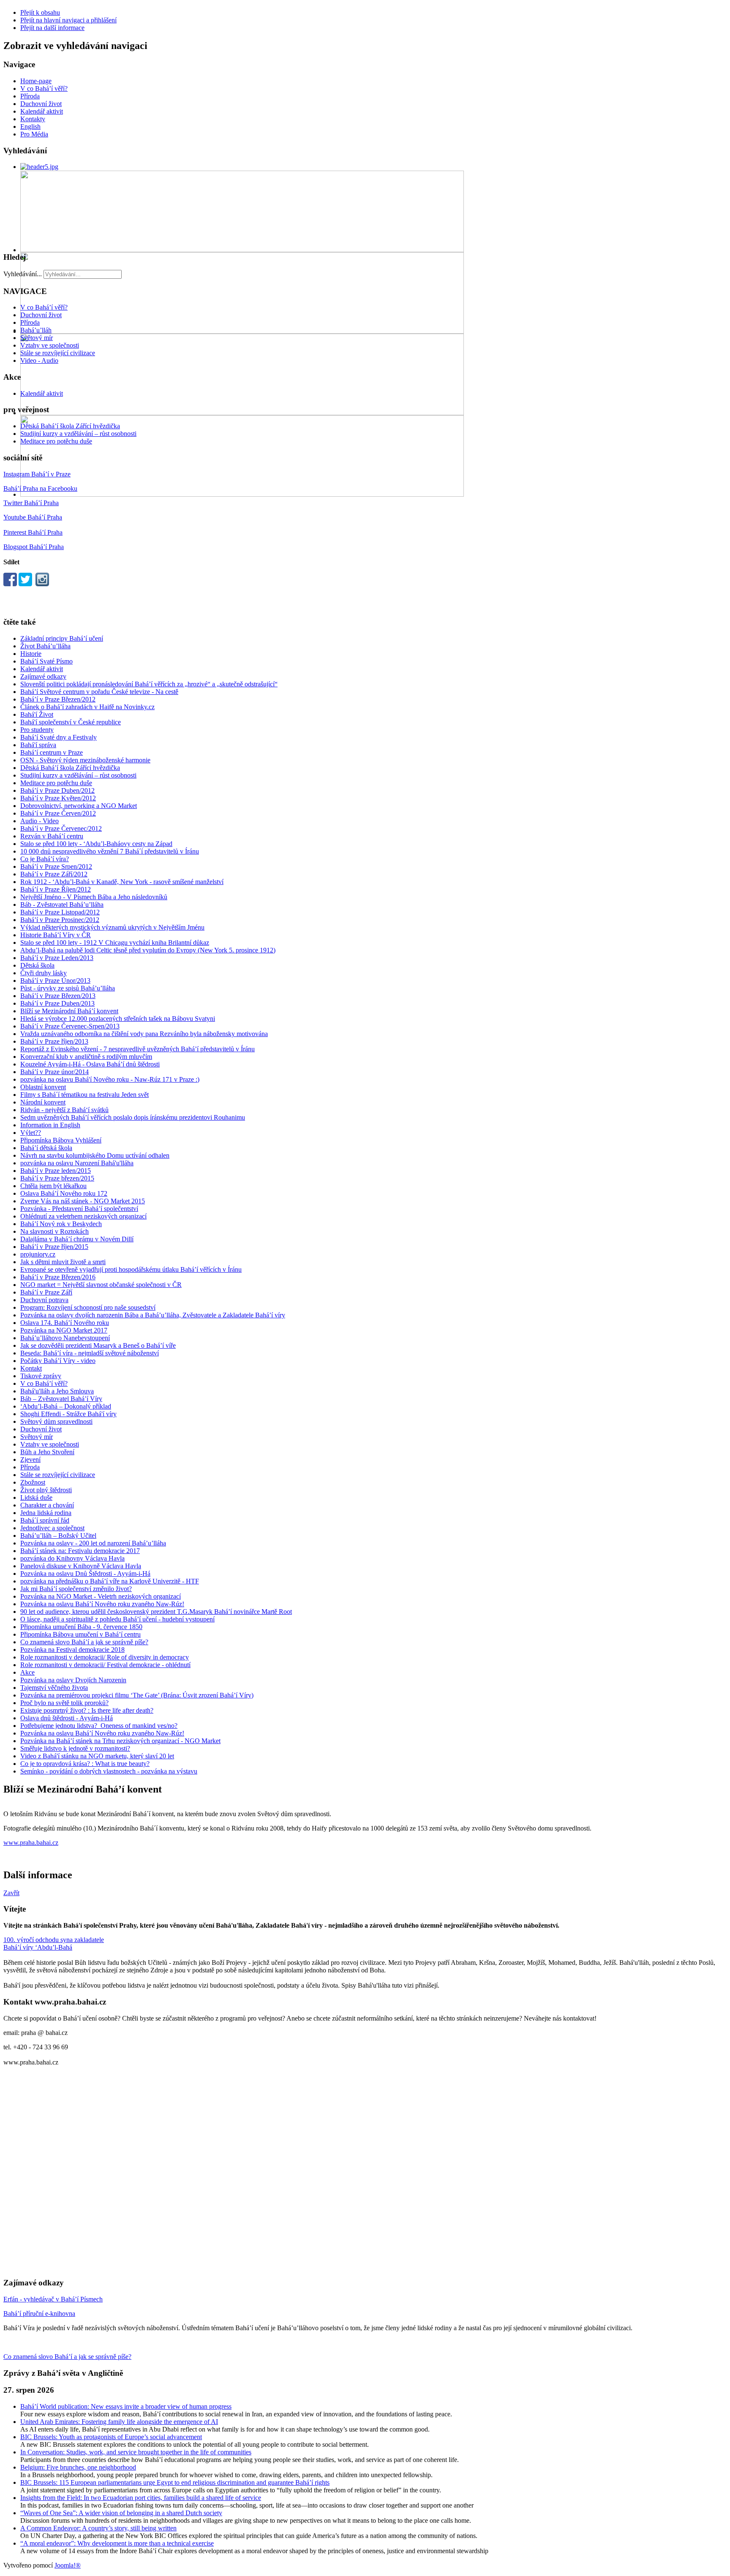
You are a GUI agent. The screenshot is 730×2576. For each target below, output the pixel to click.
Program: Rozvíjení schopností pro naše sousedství (88, 1307)
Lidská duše (36, 1497)
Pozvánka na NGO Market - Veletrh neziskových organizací (101, 1596)
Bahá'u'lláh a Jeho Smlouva (57, 1391)
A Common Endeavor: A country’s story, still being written (98, 2528)
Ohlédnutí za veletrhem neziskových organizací (83, 1216)
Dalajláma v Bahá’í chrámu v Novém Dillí (77, 1239)
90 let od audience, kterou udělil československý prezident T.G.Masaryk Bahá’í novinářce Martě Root (156, 1612)
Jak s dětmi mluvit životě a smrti (63, 1262)
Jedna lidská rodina (46, 1513)
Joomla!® (68, 2565)
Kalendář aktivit (42, 111)
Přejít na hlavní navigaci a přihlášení (68, 20)
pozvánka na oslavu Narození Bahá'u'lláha (77, 1163)
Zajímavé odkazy (43, 676)
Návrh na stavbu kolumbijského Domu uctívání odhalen (95, 1155)
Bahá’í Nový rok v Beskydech (61, 1224)
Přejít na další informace (52, 28)
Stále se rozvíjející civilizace (58, 353)
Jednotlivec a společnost (52, 1528)
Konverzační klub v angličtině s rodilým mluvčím (86, 1057)
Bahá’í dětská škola (46, 1148)
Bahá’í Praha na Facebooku (40, 488)
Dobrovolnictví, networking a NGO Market (79, 806)
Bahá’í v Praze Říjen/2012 (56, 889)
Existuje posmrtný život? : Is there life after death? (87, 1710)
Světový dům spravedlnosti (56, 1421)
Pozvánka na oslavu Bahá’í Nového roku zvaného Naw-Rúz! (102, 1604)
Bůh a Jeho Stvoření (47, 1452)
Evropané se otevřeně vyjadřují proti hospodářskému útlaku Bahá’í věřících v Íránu (131, 1269)
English (30, 126)
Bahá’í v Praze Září (46, 1292)
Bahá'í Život (37, 714)
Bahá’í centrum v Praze (52, 752)
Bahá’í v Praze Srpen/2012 (56, 866)
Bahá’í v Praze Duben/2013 (57, 1003)
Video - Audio (39, 360)
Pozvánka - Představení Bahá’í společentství (79, 1209)
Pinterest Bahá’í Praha (33, 532)
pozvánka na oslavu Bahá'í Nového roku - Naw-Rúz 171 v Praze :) (110, 1079)
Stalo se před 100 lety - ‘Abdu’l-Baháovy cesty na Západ (96, 844)
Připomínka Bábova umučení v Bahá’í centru (80, 1634)
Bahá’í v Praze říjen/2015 (54, 1247)
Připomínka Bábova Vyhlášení (61, 1140)
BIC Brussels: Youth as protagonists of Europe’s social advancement (111, 2437)
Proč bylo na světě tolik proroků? (64, 1703)
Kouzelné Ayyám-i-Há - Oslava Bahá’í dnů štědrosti (90, 1064)
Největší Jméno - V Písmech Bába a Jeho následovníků (94, 897)
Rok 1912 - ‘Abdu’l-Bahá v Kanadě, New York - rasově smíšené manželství (122, 882)
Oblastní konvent (43, 1087)
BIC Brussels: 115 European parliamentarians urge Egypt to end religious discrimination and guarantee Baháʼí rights (175, 2482)
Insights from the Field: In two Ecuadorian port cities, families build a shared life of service (141, 2498)
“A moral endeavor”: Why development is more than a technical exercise (117, 2543)
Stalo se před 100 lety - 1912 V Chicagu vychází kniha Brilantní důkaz (115, 943)
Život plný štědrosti (46, 1490)
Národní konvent (43, 1102)
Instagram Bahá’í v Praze (37, 474)
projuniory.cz (38, 1254)
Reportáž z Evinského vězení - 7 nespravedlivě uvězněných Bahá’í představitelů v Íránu (138, 1049)
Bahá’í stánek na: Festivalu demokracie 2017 (80, 1551)
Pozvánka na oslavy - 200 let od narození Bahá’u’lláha (93, 1543)
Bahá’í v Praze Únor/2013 (55, 981)
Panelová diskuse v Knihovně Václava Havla (81, 1566)
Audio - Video (39, 821)
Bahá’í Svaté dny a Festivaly (59, 737)
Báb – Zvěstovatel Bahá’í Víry (61, 1399)
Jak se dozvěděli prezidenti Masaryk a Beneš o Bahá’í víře (98, 1345)
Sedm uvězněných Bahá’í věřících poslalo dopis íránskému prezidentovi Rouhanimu (133, 1117)
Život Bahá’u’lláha (45, 646)
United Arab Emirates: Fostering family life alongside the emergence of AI (119, 2422)
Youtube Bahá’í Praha (33, 517)
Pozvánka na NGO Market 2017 (64, 1330)
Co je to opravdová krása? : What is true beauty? (85, 1764)
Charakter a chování (47, 1505)
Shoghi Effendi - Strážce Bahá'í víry (68, 1414)
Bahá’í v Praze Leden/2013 (57, 958)
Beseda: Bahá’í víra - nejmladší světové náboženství (90, 1353)
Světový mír (37, 338)
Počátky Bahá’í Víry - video (58, 1361)
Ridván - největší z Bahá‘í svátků (64, 1110)
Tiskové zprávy (41, 1376)
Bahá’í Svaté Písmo (46, 661)
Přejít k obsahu (40, 12)
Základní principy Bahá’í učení (62, 638)
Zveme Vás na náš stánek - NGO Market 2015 (83, 1201)
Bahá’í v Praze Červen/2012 (58, 813)
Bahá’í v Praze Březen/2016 (58, 1277)
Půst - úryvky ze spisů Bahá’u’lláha (68, 988)
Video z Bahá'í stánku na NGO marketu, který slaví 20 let (97, 1756)
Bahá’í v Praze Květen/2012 (58, 798)
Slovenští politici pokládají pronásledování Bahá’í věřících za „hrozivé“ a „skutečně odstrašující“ (149, 684)
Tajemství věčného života (54, 1688)
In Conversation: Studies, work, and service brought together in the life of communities (136, 2452)
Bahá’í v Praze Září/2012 (54, 874)
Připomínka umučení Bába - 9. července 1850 (81, 1627)
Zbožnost (33, 1482)
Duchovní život (41, 104)
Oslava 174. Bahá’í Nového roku (65, 1323)
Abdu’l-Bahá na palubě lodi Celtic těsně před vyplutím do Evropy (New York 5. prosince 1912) (148, 950)
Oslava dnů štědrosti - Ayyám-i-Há (67, 1718)
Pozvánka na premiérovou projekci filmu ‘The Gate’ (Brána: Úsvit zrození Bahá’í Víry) (137, 1695)
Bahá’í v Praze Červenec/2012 (61, 828)
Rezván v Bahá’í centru (52, 836)
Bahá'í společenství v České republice (71, 722)
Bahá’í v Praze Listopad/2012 (60, 912)
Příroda (30, 96)
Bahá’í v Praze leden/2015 (56, 1171)
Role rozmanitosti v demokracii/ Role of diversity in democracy (105, 1657)
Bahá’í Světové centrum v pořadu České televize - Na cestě (99, 692)
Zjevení (30, 1459)
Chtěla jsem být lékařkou (53, 1186)
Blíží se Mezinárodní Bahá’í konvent (69, 1011)
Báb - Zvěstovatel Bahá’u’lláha (62, 904)
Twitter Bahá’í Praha (31, 503)
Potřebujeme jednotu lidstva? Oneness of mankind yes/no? (99, 1726)
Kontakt (31, 1368)
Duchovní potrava (44, 1300)
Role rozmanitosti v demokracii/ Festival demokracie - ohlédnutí (105, 1665)
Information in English (50, 1125)
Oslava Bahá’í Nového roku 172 (64, 1193)
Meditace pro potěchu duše (56, 441)
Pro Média (34, 134)
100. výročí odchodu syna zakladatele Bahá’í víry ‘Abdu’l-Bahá (54, 1944)
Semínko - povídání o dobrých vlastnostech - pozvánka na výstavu (109, 1771)
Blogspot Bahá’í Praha (34, 547)
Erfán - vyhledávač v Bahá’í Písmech (53, 2299)
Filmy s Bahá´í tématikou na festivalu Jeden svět (84, 1095)
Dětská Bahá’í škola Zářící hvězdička (70, 426)
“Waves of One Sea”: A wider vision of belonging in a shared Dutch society (121, 2513)
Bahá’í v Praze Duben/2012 (57, 790)
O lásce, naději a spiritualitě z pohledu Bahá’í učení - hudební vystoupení (117, 1619)
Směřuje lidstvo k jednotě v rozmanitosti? (75, 1748)
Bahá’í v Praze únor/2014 (54, 1072)
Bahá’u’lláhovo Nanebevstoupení (65, 1338)
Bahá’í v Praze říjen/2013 (54, 1041)
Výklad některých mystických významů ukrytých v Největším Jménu (112, 927)
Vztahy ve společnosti (50, 345)
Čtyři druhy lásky (44, 973)
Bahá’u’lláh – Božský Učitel (58, 1536)
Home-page (36, 81)
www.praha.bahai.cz (31, 1843)
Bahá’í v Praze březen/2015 (57, 1178)
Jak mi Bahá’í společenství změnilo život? (76, 1589)
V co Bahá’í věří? (44, 88)
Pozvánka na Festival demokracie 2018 (72, 1650)
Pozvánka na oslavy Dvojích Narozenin (73, 1680)
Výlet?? (31, 1133)
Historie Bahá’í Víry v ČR (56, 935)
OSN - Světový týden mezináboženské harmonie (85, 760)
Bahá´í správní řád (45, 1520)
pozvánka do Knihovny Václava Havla (72, 1558)
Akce (27, 1672)
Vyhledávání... (23, 274)
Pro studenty (37, 730)
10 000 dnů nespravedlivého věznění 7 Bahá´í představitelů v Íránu (110, 851)
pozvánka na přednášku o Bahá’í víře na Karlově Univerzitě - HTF (110, 1581)
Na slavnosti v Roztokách (54, 1231)
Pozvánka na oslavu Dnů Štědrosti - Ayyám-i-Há (85, 1574)
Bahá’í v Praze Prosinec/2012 (60, 920)
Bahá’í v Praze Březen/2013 (58, 996)
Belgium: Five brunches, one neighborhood (78, 2467)
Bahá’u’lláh (36, 330)
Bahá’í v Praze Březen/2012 (58, 699)
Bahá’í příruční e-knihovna (39, 2314)
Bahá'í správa (38, 745)
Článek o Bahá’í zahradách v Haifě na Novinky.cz (87, 707)
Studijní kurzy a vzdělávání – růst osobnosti (78, 434)
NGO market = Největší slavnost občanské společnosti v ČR (101, 1285)
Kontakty (33, 119)
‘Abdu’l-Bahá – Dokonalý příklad (66, 1406)
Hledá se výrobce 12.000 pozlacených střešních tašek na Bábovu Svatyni (118, 1019)
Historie (31, 654)
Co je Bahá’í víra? (45, 859)
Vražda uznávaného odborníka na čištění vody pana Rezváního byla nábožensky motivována (144, 1034)
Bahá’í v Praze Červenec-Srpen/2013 (70, 1026)
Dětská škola (37, 965)
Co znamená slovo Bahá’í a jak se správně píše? (84, 1642)
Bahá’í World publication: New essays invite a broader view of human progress (126, 2406)
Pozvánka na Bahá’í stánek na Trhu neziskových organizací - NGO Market (120, 1741)
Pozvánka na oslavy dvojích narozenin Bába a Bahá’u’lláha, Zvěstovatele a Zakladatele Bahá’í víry (153, 1315)
